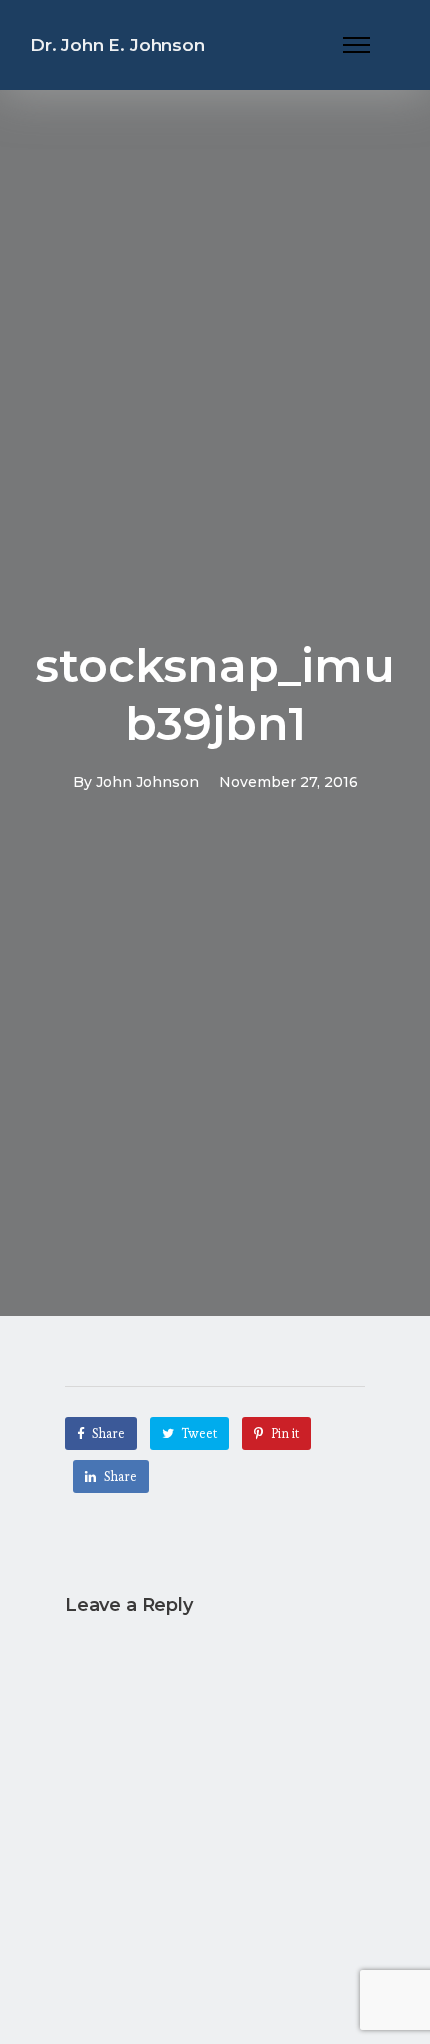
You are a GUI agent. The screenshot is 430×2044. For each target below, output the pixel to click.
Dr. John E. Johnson (117, 45)
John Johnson (147, 782)
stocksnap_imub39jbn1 (215, 694)
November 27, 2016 (288, 782)
